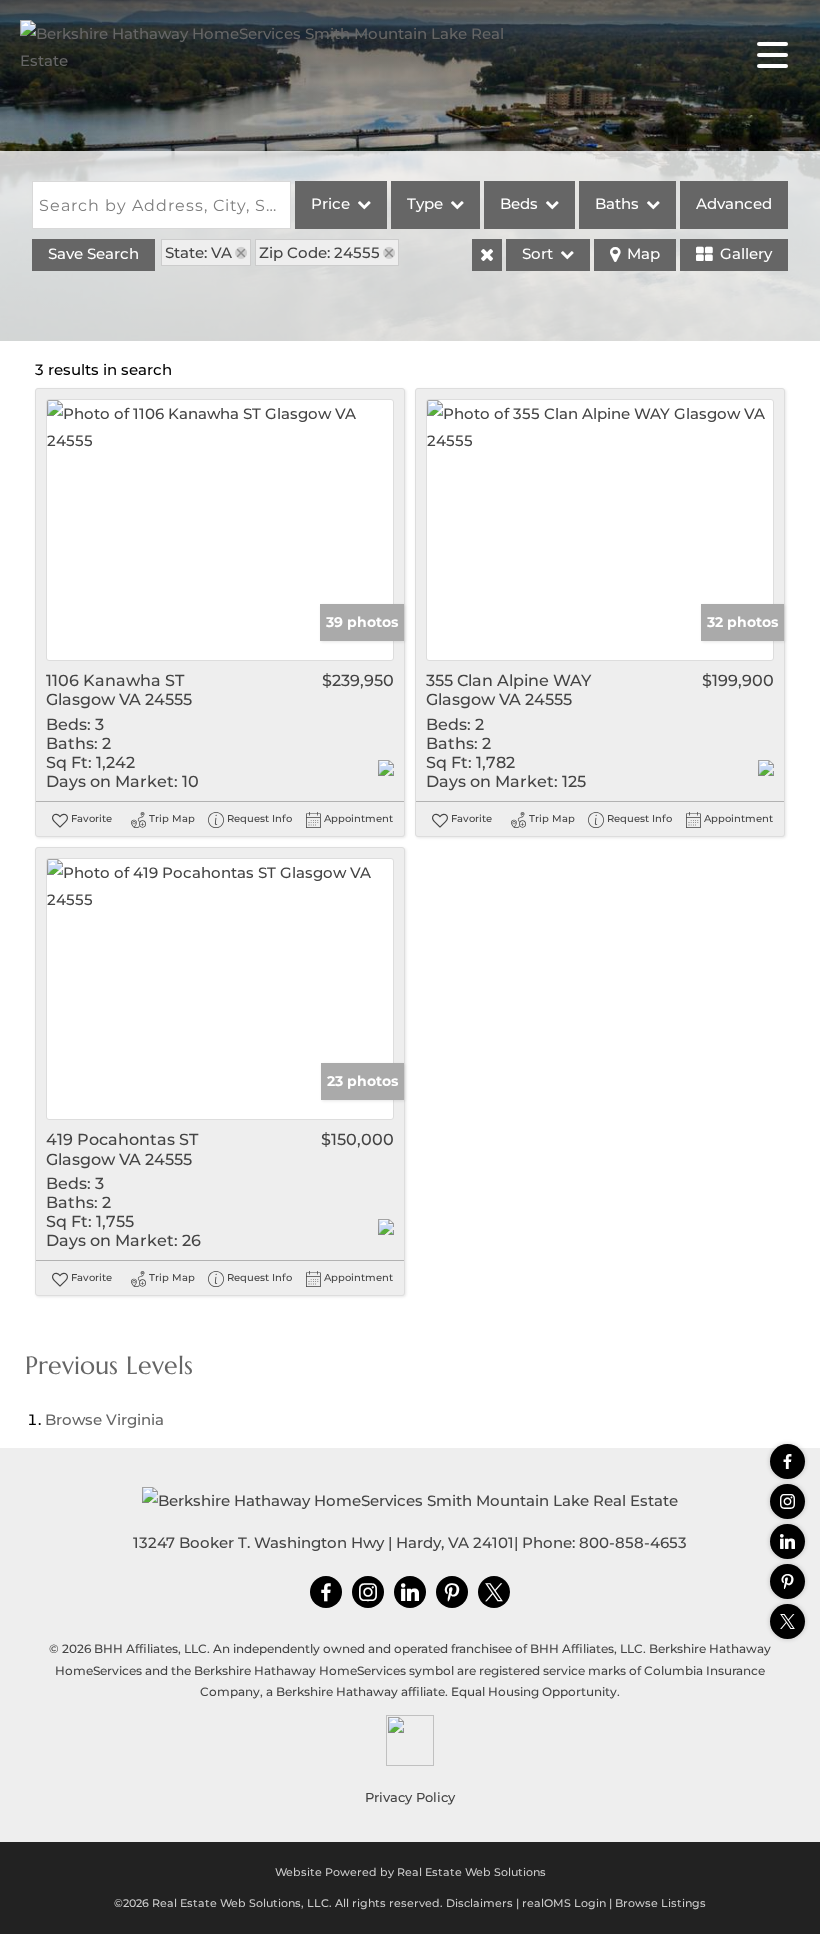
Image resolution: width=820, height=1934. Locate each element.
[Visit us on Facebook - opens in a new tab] (787, 1461)
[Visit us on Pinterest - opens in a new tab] (787, 1581)
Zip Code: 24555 (319, 252)
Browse (104, 1419)
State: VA (198, 252)
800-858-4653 (633, 1542)
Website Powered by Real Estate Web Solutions (410, 1872)
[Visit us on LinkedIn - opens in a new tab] (787, 1541)
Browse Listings (660, 1903)
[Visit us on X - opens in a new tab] (787, 1621)
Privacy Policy (410, 1797)
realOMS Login (564, 1903)
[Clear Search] (487, 255)
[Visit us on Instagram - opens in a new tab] (787, 1501)
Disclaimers (479, 1903)
